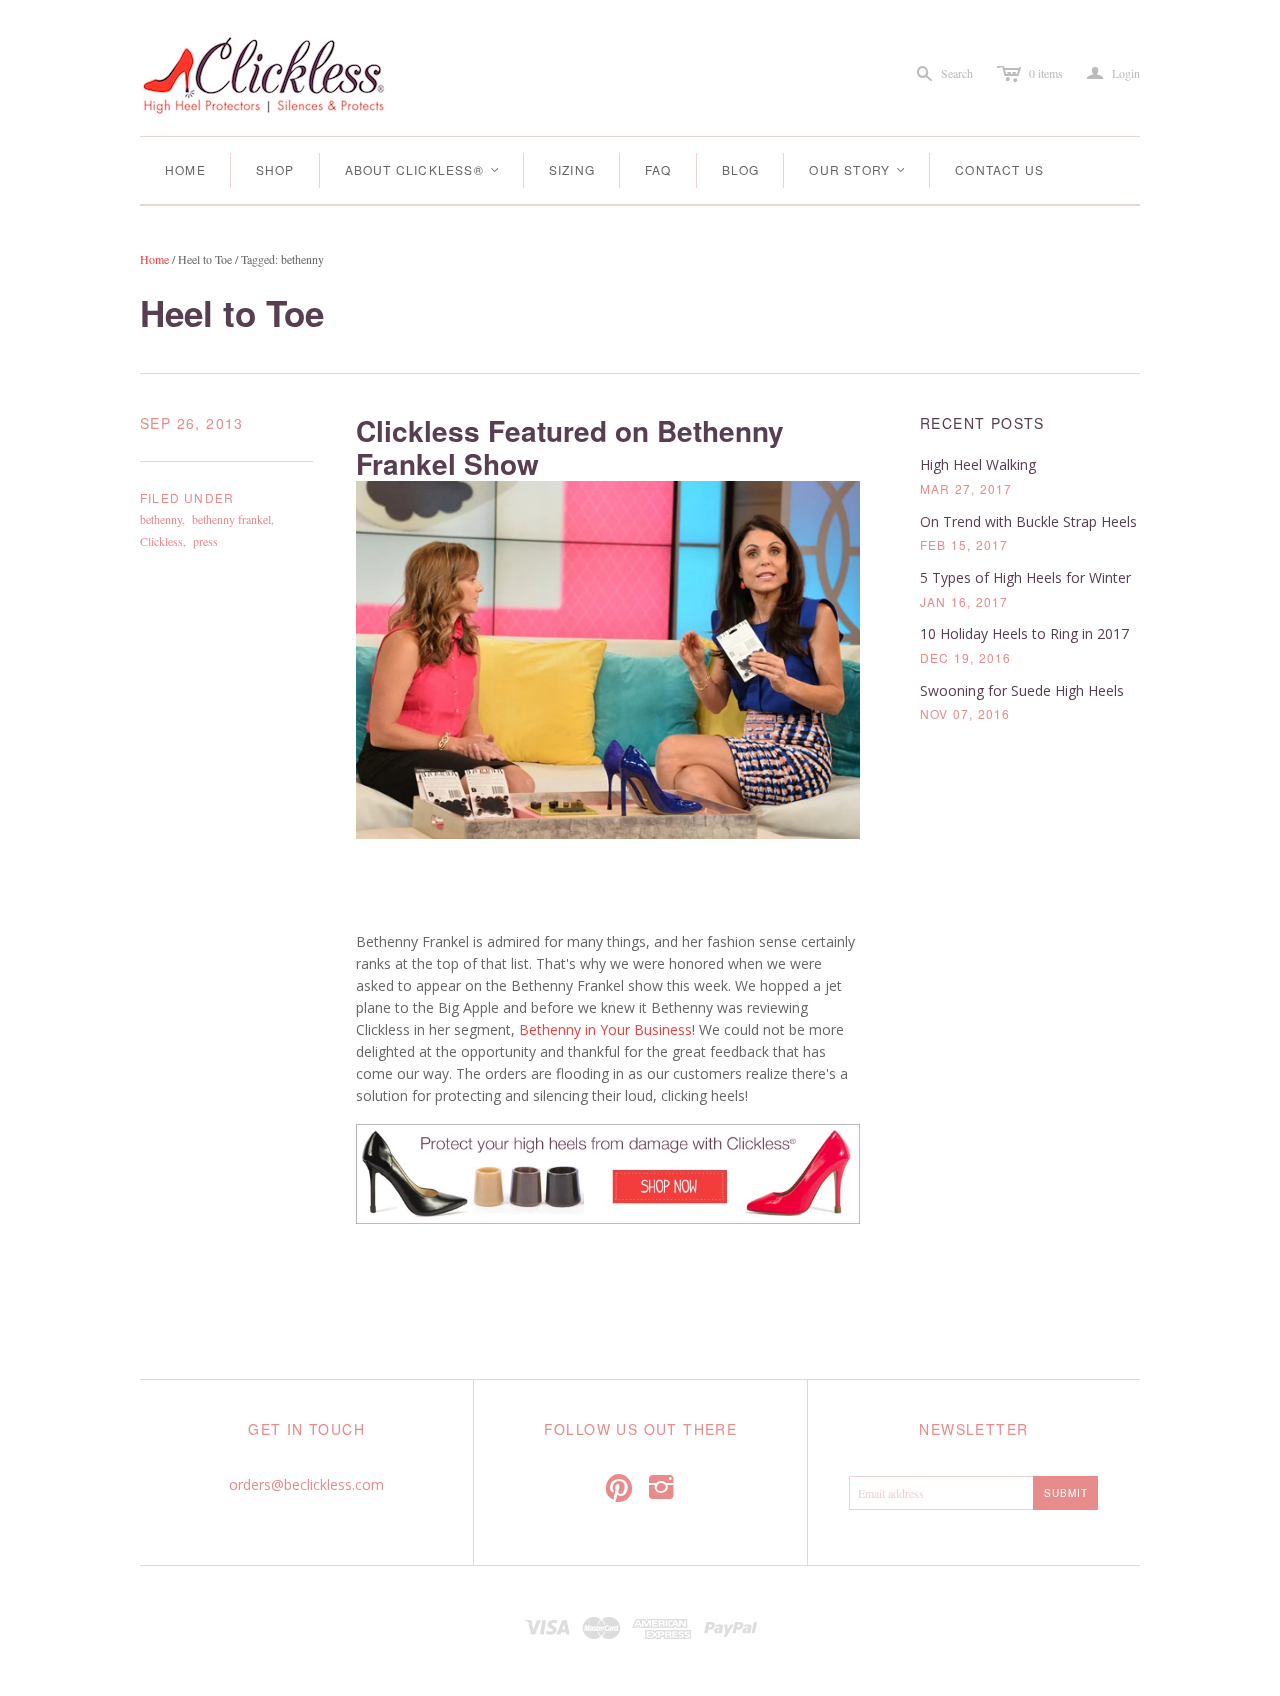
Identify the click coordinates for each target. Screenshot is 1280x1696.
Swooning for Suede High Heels (1022, 690)
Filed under (187, 498)
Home (185, 169)
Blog (741, 169)
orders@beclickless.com (306, 1484)
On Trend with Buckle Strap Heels (1028, 521)
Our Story (858, 169)
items (1046, 73)
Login (1113, 73)
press (205, 541)
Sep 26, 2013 (192, 423)
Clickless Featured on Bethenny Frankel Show (570, 447)
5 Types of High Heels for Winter (1025, 577)
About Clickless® (423, 169)
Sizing (572, 169)
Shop (275, 169)
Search (957, 73)
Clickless (161, 541)
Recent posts (982, 423)
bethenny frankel (231, 519)
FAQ (658, 169)
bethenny (161, 519)
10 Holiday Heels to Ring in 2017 (1024, 633)
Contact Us (999, 169)
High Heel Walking (978, 464)
